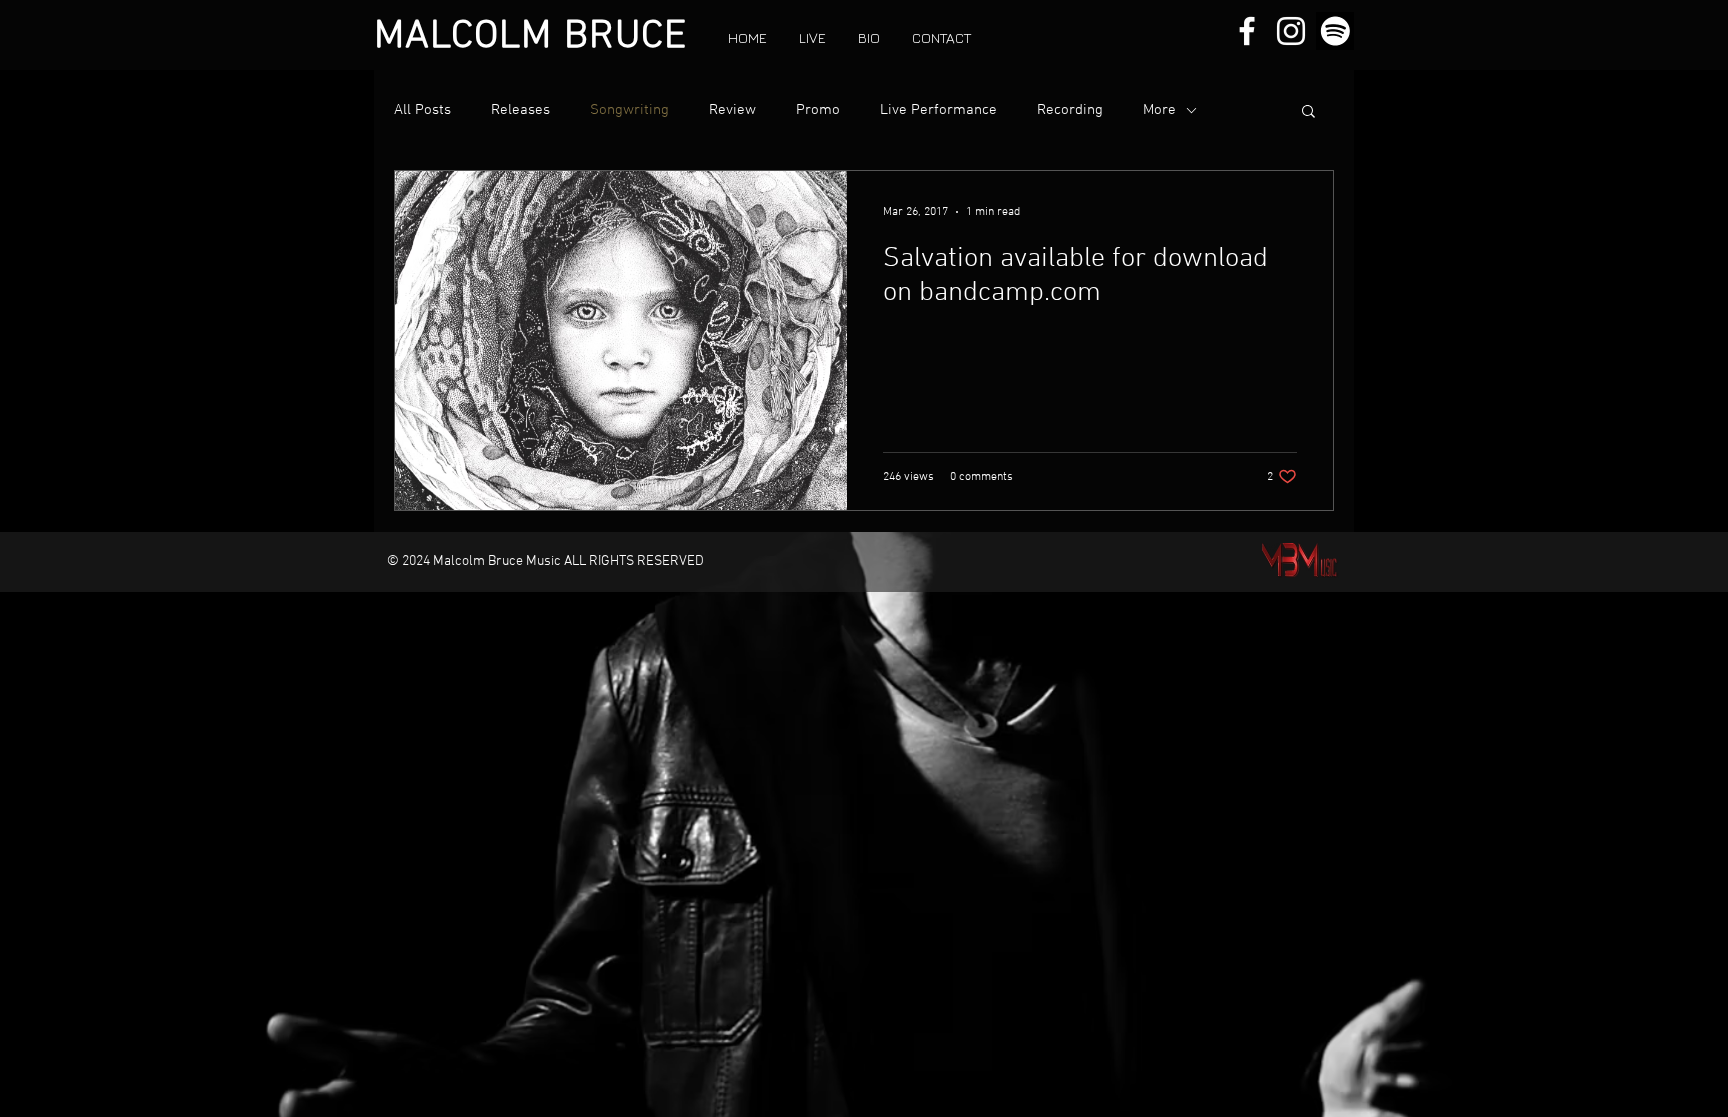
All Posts (422, 110)
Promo (818, 110)
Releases (520, 110)
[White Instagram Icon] (1291, 31)
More (1159, 110)
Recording (1070, 110)
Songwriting (629, 110)
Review (732, 110)
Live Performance (938, 110)
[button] (1308, 112)
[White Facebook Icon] (1247, 31)
